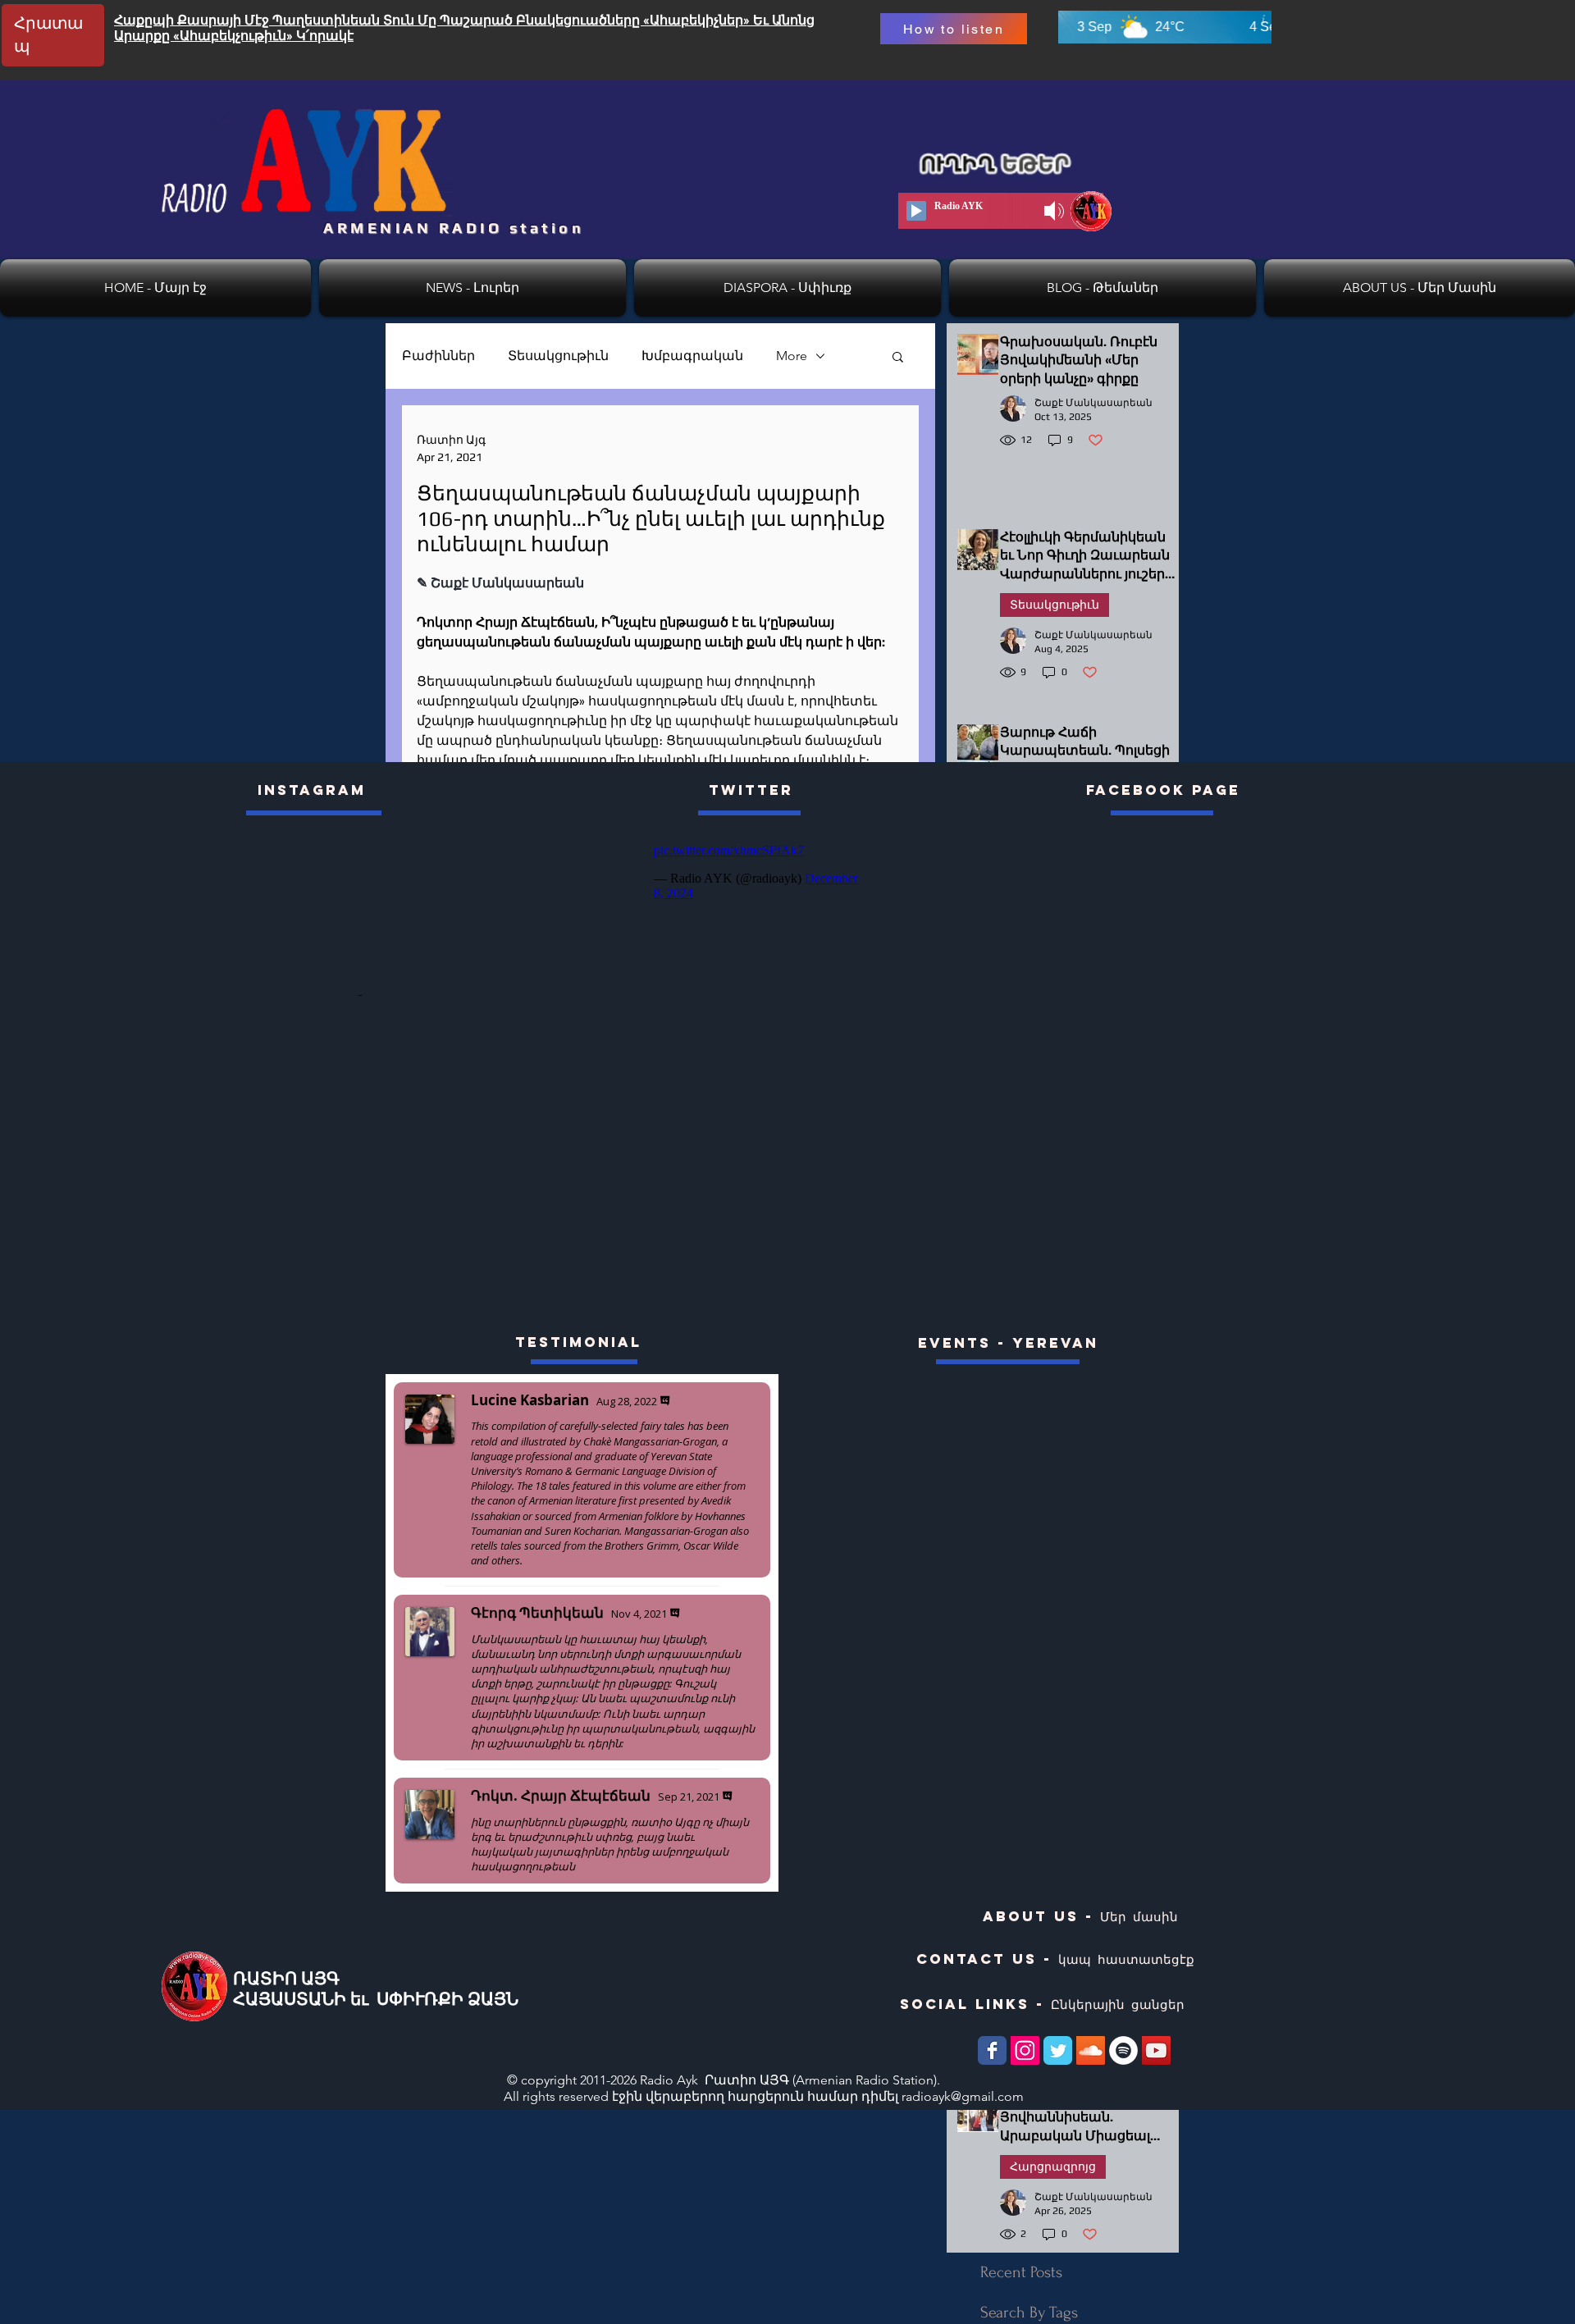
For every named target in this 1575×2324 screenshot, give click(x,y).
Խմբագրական (692, 356)
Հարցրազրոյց (1053, 2166)
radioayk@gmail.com (963, 2096)
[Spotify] (1123, 2050)
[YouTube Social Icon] (1156, 2050)
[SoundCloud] (1091, 2050)
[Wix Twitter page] (1058, 2050)
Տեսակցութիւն (558, 356)
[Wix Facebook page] (992, 2050)
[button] (898, 356)
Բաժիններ (438, 356)
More (792, 356)
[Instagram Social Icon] (1025, 2050)
